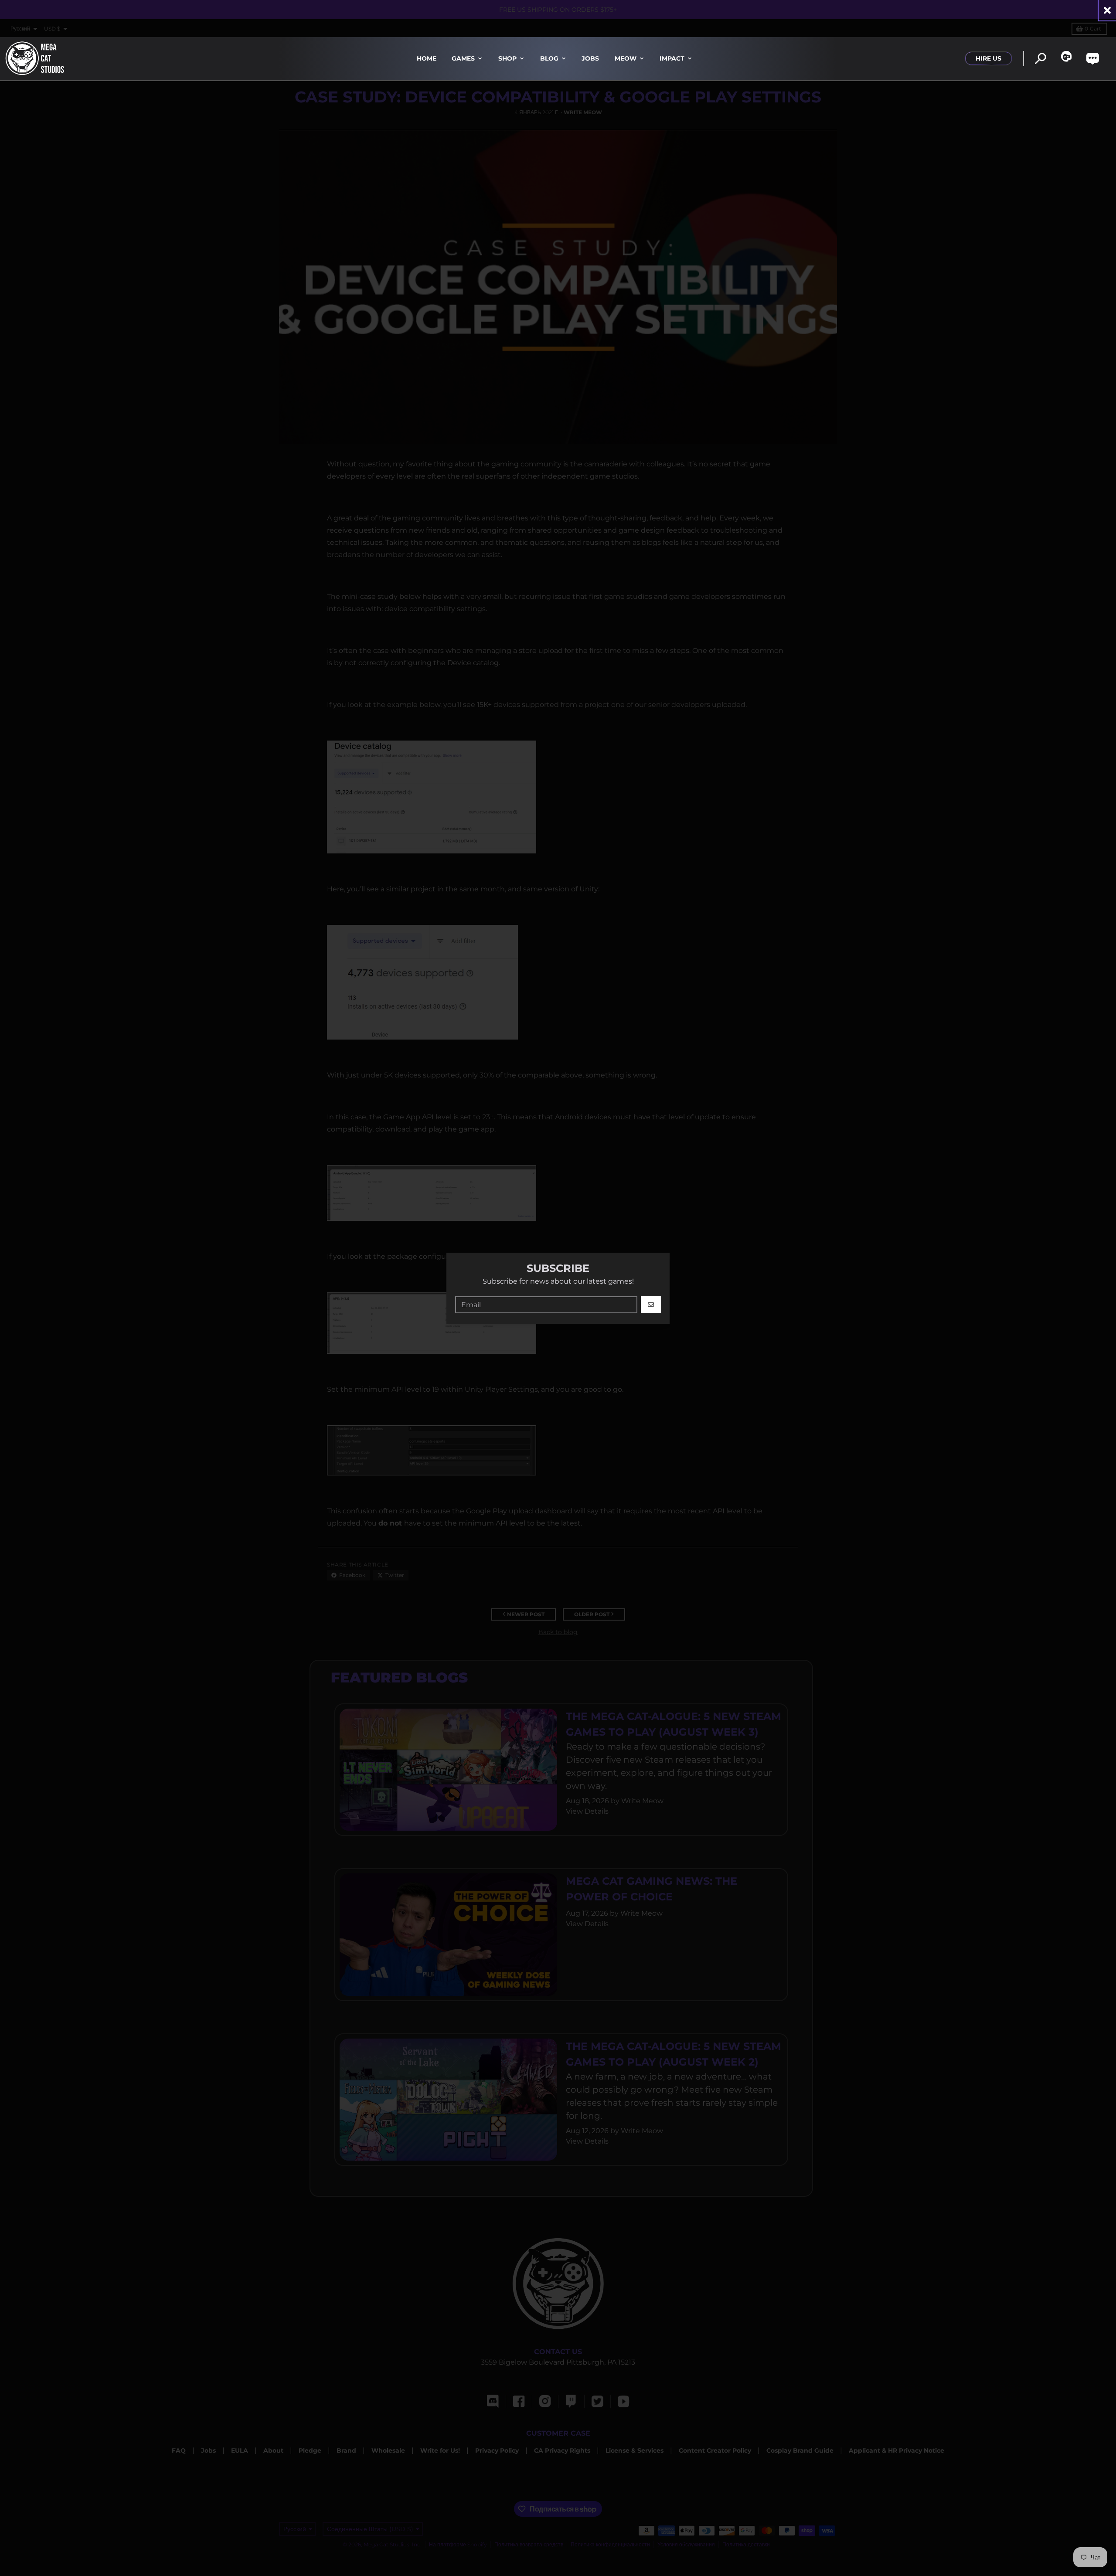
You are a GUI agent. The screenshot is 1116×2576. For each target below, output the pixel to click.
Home (427, 58)
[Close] (1107, 10)
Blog (549, 58)
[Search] (1040, 59)
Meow (626, 58)
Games (463, 58)
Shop (507, 58)
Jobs (590, 58)
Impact (672, 58)
